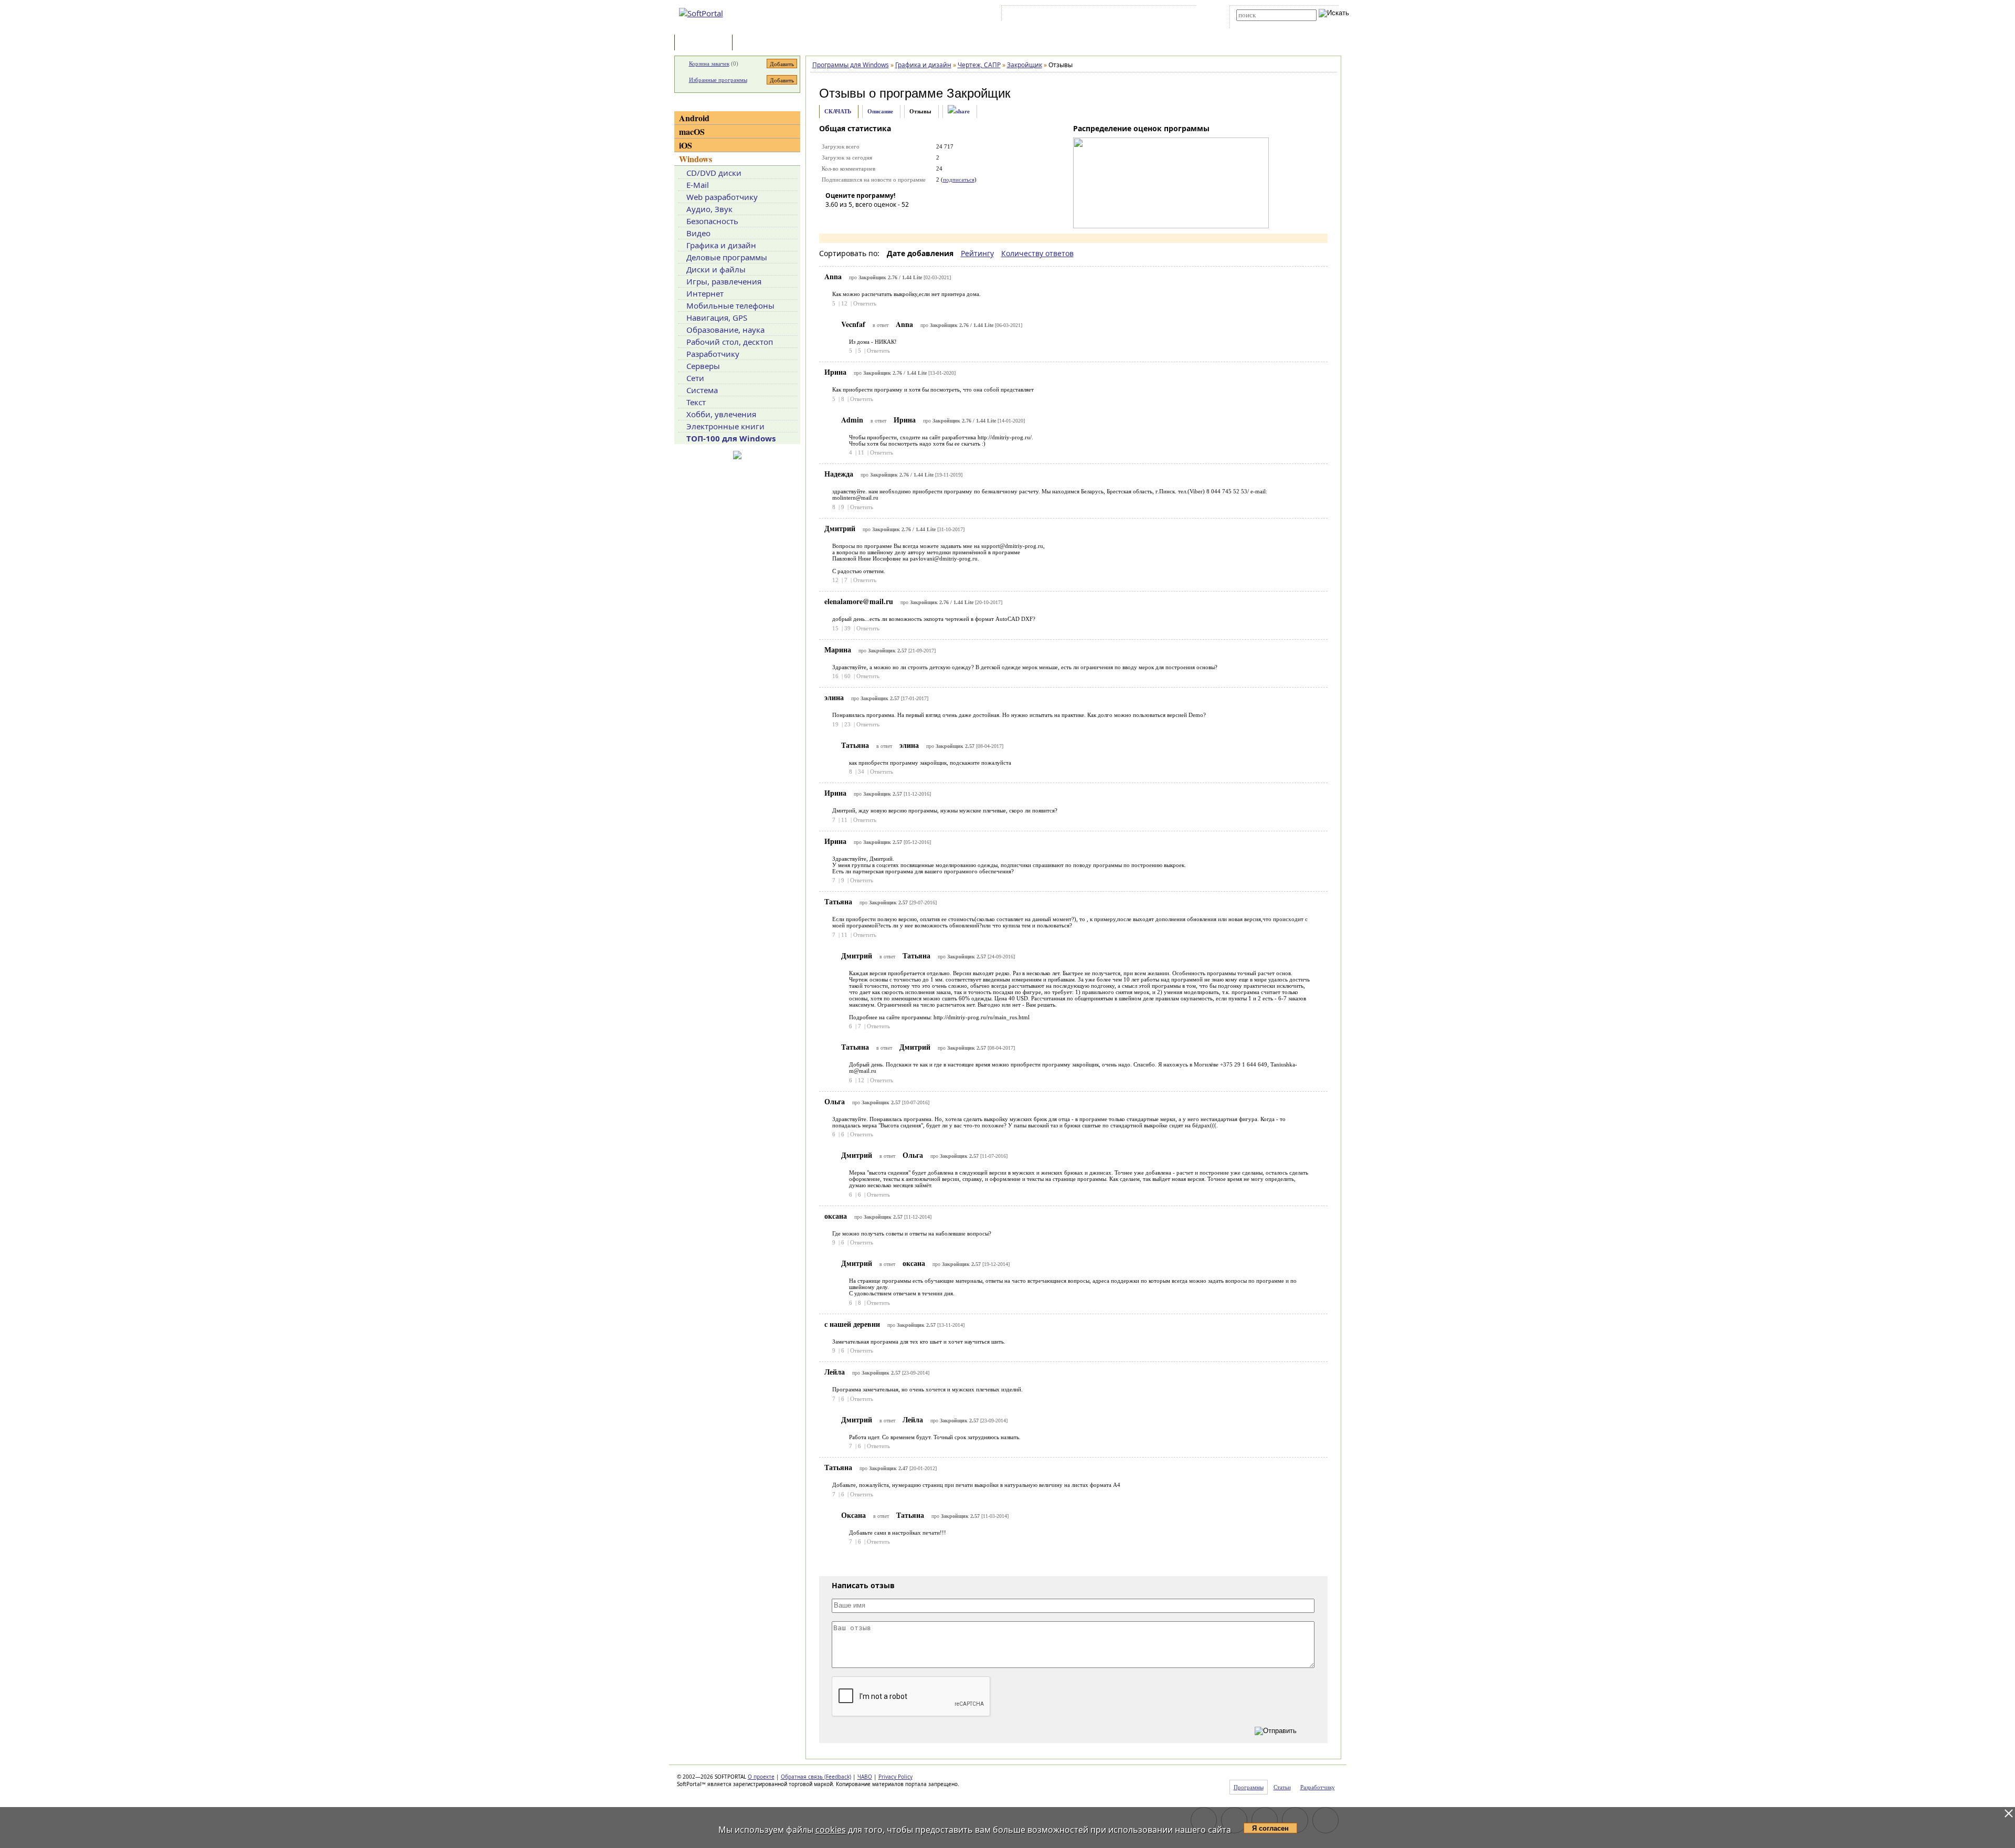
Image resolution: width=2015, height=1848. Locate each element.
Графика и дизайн (721, 245)
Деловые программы (727, 257)
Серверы (703, 366)
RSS (1181, 15)
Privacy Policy (895, 1777)
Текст (696, 402)
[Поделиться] (959, 112)
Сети (695, 378)
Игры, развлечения (724, 281)
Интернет (705, 293)
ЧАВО (865, 1777)
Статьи (758, 43)
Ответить (865, 303)
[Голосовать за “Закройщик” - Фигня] (833, 219)
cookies (831, 1830)
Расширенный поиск (1265, 24)
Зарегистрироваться (1095, 15)
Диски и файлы (716, 269)
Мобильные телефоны (730, 305)
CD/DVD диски (714, 173)
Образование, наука (725, 330)
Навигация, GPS (717, 318)
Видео (698, 233)
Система (702, 390)
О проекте (761, 1777)
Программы (706, 43)
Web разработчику (722, 197)
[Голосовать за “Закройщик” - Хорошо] (881, 219)
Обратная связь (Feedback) (816, 1777)
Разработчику (713, 354)
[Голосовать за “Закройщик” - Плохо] (849, 219)
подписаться (959, 179)
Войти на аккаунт (1036, 15)
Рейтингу (977, 253)
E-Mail (698, 185)
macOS (692, 131)
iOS (686, 145)
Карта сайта (1149, 15)
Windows (696, 159)
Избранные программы (718, 80)
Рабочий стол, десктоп (730, 342)
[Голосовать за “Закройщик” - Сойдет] (865, 219)
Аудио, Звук (709, 209)
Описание (880, 111)
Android (694, 118)
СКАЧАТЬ (838, 111)
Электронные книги (725, 426)
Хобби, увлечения (721, 414)
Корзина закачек (709, 64)
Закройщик (979, 93)
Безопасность (712, 221)
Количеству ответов (1037, 253)
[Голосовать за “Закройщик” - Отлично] (896, 219)
